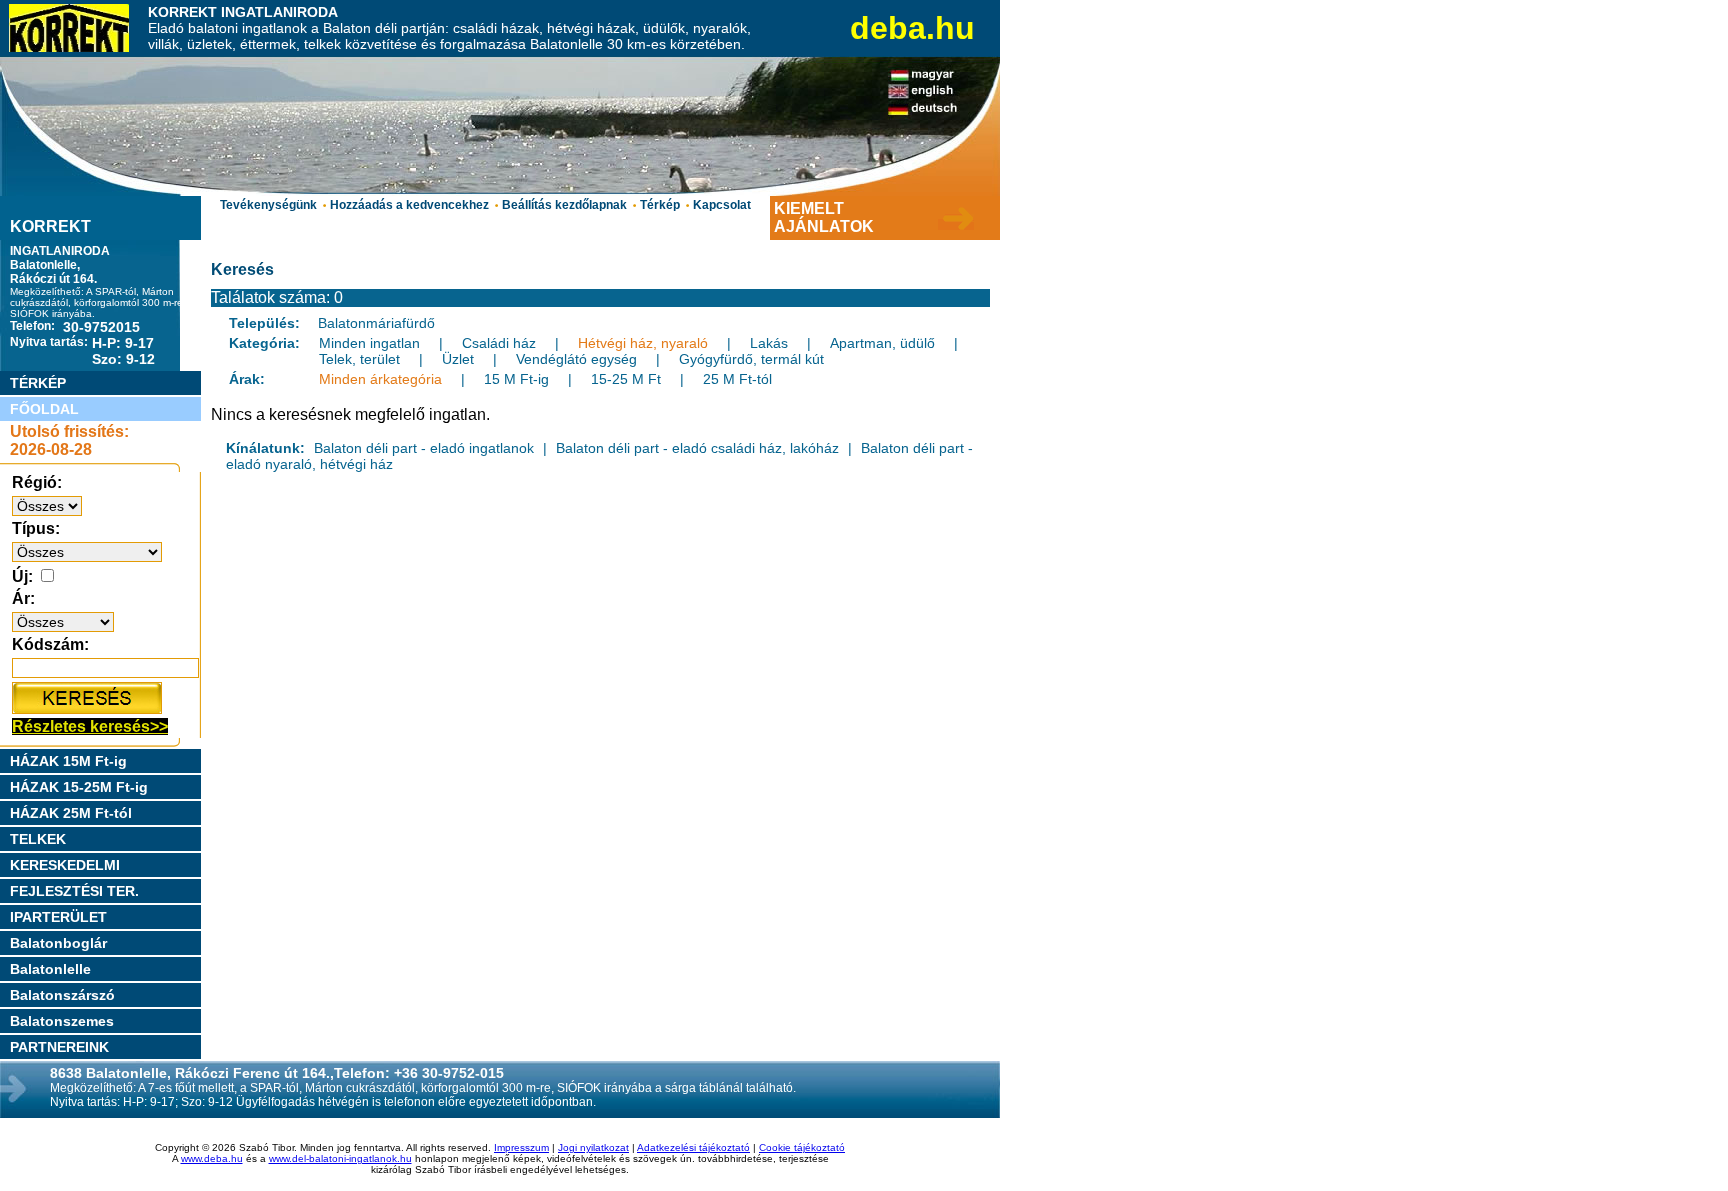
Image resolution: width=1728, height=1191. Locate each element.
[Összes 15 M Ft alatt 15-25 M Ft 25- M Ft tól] (63, 621)
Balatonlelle (50, 969)
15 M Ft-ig (516, 379)
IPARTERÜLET (58, 917)
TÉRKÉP (38, 383)
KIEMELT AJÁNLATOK (824, 217)
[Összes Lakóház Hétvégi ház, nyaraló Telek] (87, 551)
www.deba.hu (212, 1158)
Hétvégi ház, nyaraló (643, 343)
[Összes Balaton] (47, 505)
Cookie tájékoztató (802, 1147)
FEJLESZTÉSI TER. (74, 891)
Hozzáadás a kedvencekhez (409, 205)
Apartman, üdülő (882, 343)
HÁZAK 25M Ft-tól (71, 813)
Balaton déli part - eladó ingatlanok (424, 448)
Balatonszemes (62, 1021)
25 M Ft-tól (737, 379)
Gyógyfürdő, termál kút (751, 359)
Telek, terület (359, 359)
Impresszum (521, 1147)
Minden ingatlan (369, 343)
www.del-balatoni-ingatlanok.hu (340, 1158)
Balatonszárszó (62, 995)
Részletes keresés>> (90, 726)
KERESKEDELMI (65, 865)
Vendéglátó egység (576, 359)
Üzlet (458, 359)
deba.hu (912, 28)
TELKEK (38, 839)
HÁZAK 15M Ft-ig (68, 761)
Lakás (769, 343)
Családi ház (499, 343)
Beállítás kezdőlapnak (564, 205)
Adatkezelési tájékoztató (693, 1147)
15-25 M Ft (626, 379)
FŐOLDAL (44, 409)
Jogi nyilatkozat (593, 1147)
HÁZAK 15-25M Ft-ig (79, 787)
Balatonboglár (58, 943)
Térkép (660, 205)
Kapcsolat (722, 205)
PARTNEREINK (59, 1047)
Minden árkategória (380, 379)
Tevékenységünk (268, 205)
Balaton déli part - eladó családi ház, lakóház (697, 448)
